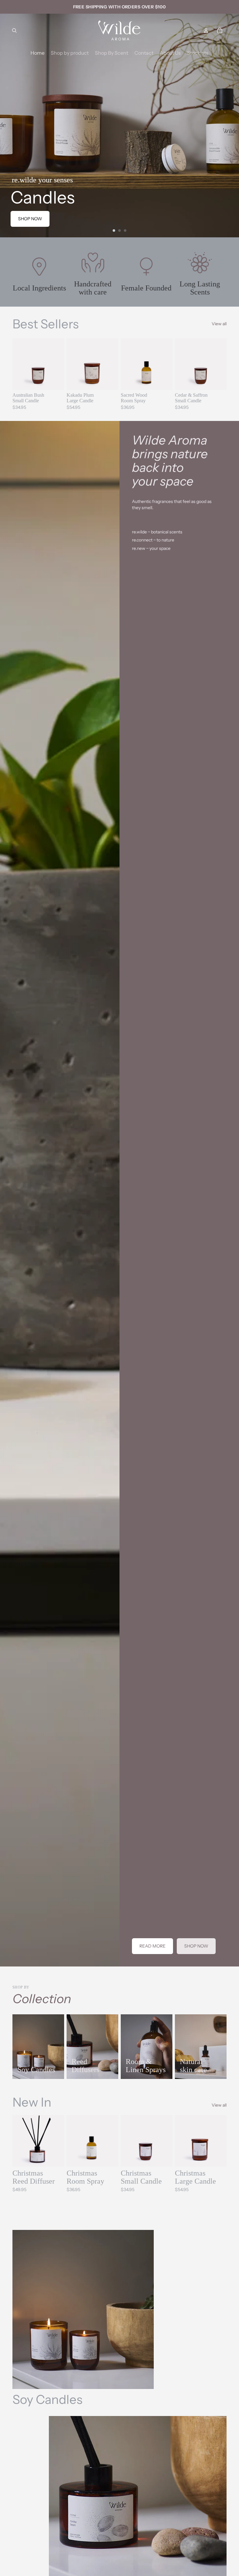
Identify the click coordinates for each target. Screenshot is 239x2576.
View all (219, 324)
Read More (152, 1946)
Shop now (30, 219)
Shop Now (196, 1946)
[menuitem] (37, 53)
